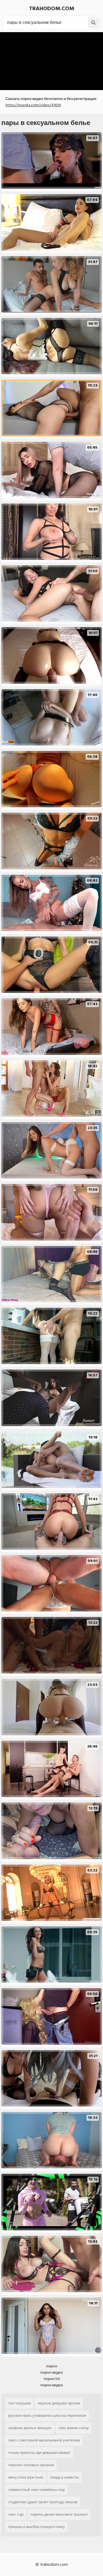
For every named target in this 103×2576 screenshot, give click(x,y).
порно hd (52, 2379)
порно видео (52, 2372)
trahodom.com (52, 9)
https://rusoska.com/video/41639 (33, 105)
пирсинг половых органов (31, 2465)
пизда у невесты (65, 2477)
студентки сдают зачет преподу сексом (43, 2502)
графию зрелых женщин (30, 2428)
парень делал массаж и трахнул (59, 2514)
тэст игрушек (20, 2403)
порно (52, 2366)
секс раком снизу (74, 2428)
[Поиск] (93, 23)
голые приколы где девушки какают (39, 2453)
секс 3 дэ (16, 2514)
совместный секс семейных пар (37, 2490)
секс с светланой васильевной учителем (44, 2440)
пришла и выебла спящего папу (37, 2527)
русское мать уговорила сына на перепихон (47, 2416)
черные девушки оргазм (59, 2403)
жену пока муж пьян (26, 2477)
